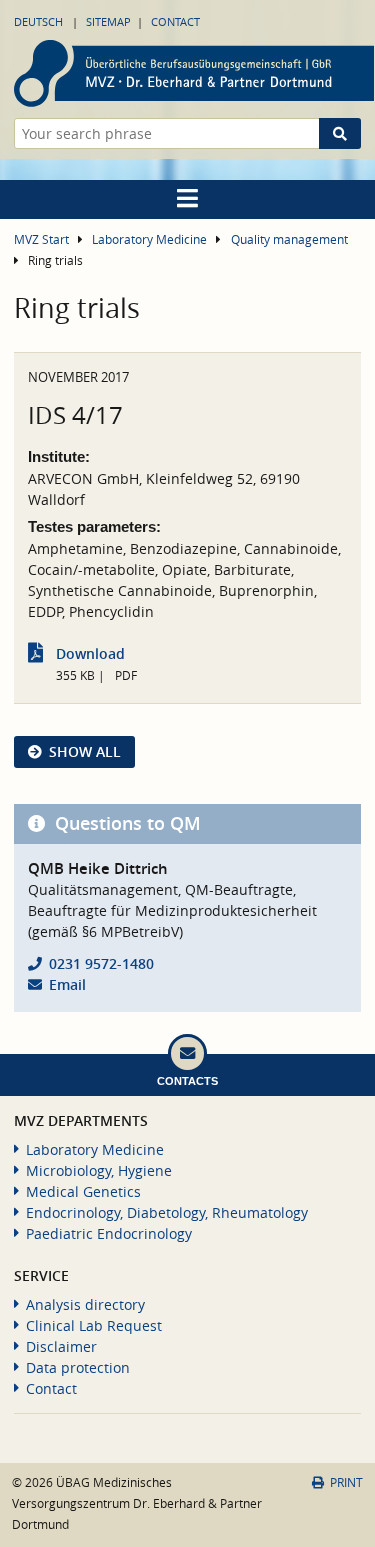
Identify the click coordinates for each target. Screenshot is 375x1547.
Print (346, 1482)
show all (85, 751)
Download (90, 653)
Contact (175, 21)
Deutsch (38, 21)
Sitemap (108, 21)
